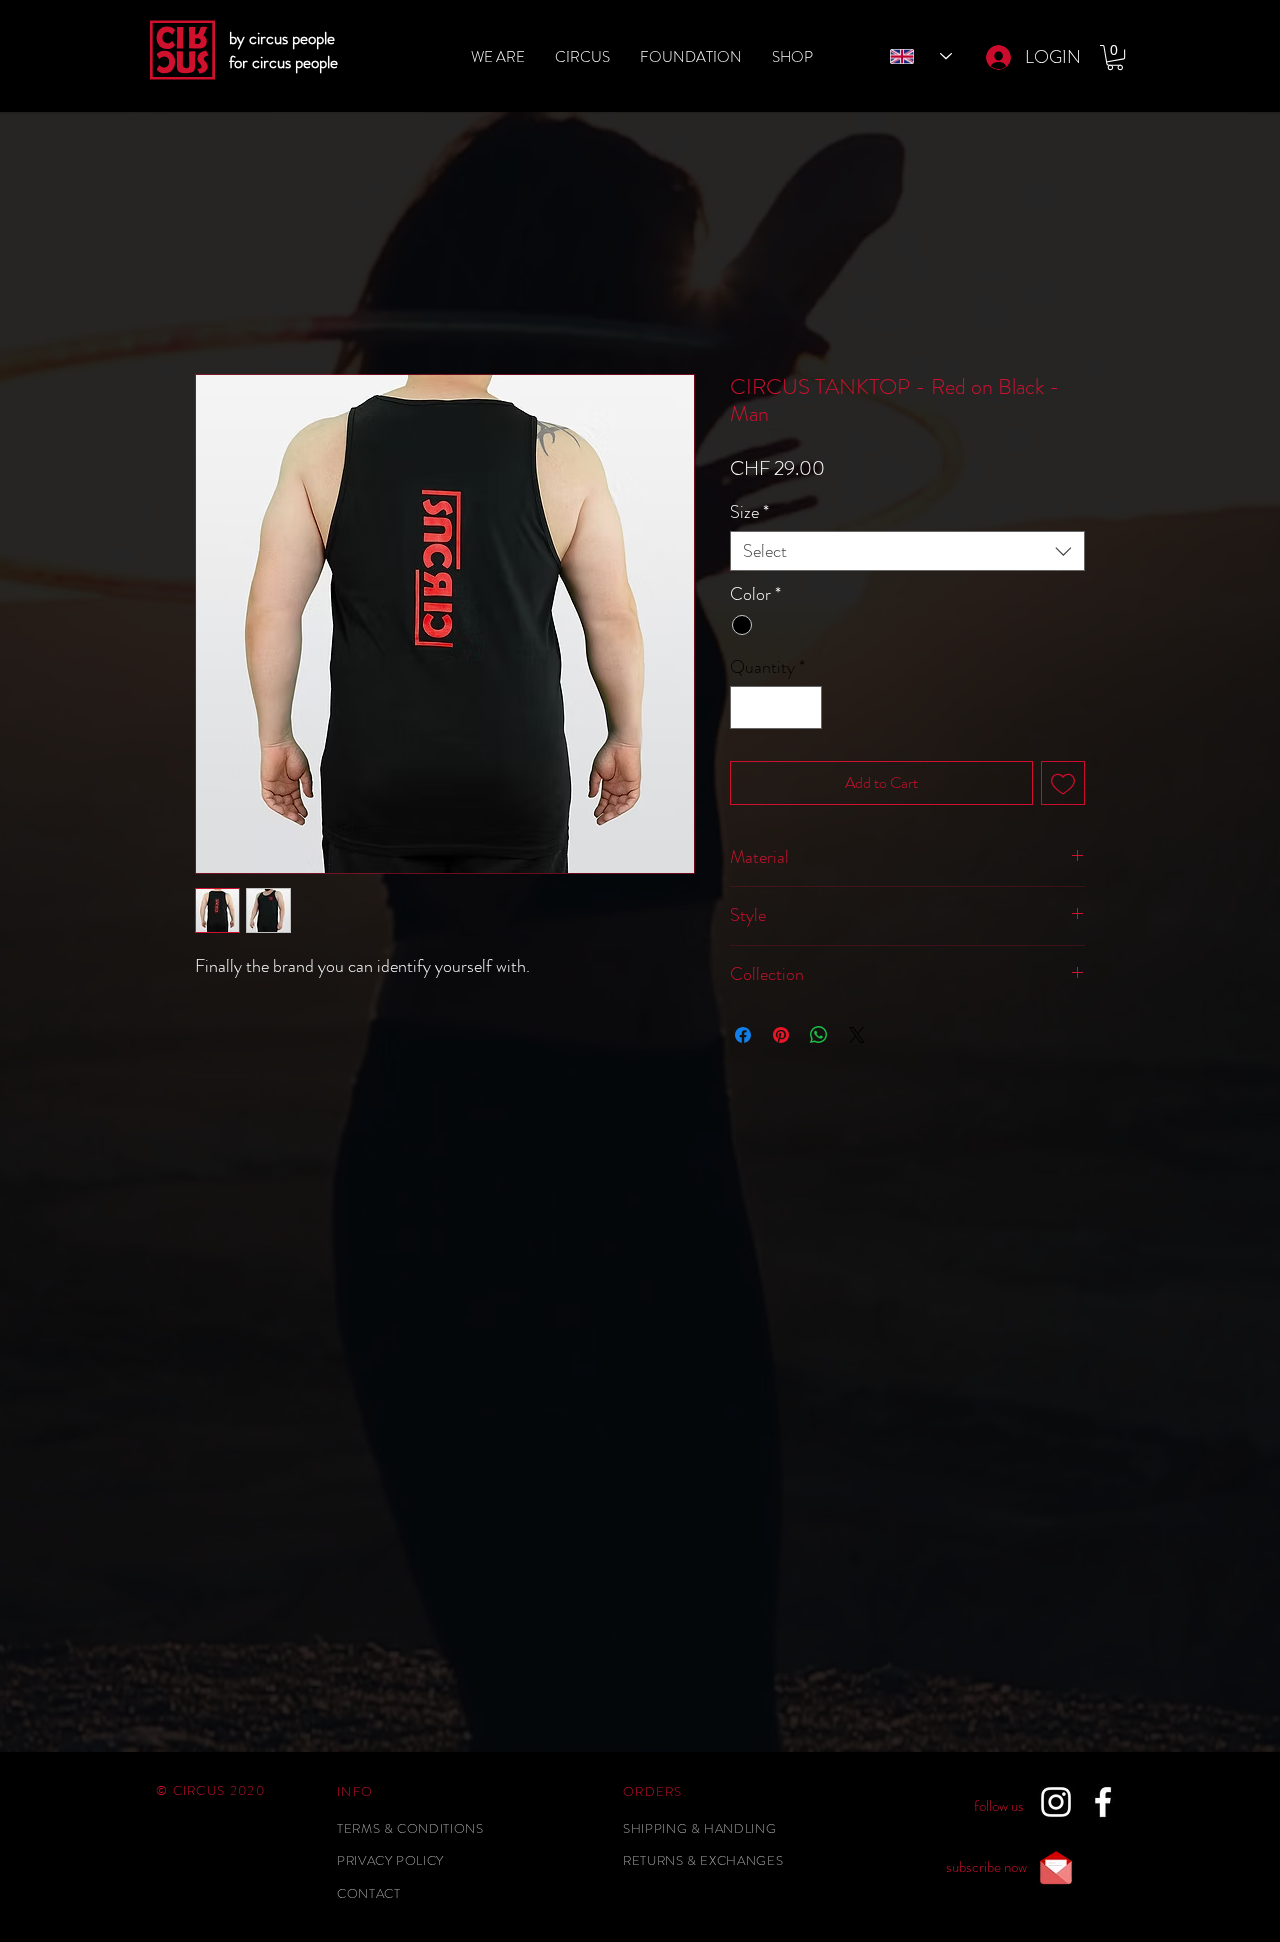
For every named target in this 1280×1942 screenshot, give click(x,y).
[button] (1115, 57)
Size (749, 512)
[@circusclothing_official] (1056, 1802)
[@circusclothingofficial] (1103, 1802)
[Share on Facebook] (743, 1035)
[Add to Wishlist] (1063, 783)
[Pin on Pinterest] (781, 1035)
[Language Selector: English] (921, 56)
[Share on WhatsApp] (819, 1035)
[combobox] (907, 551)
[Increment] (803, 707)
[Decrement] (748, 707)
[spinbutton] (776, 707)
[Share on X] (857, 1035)
